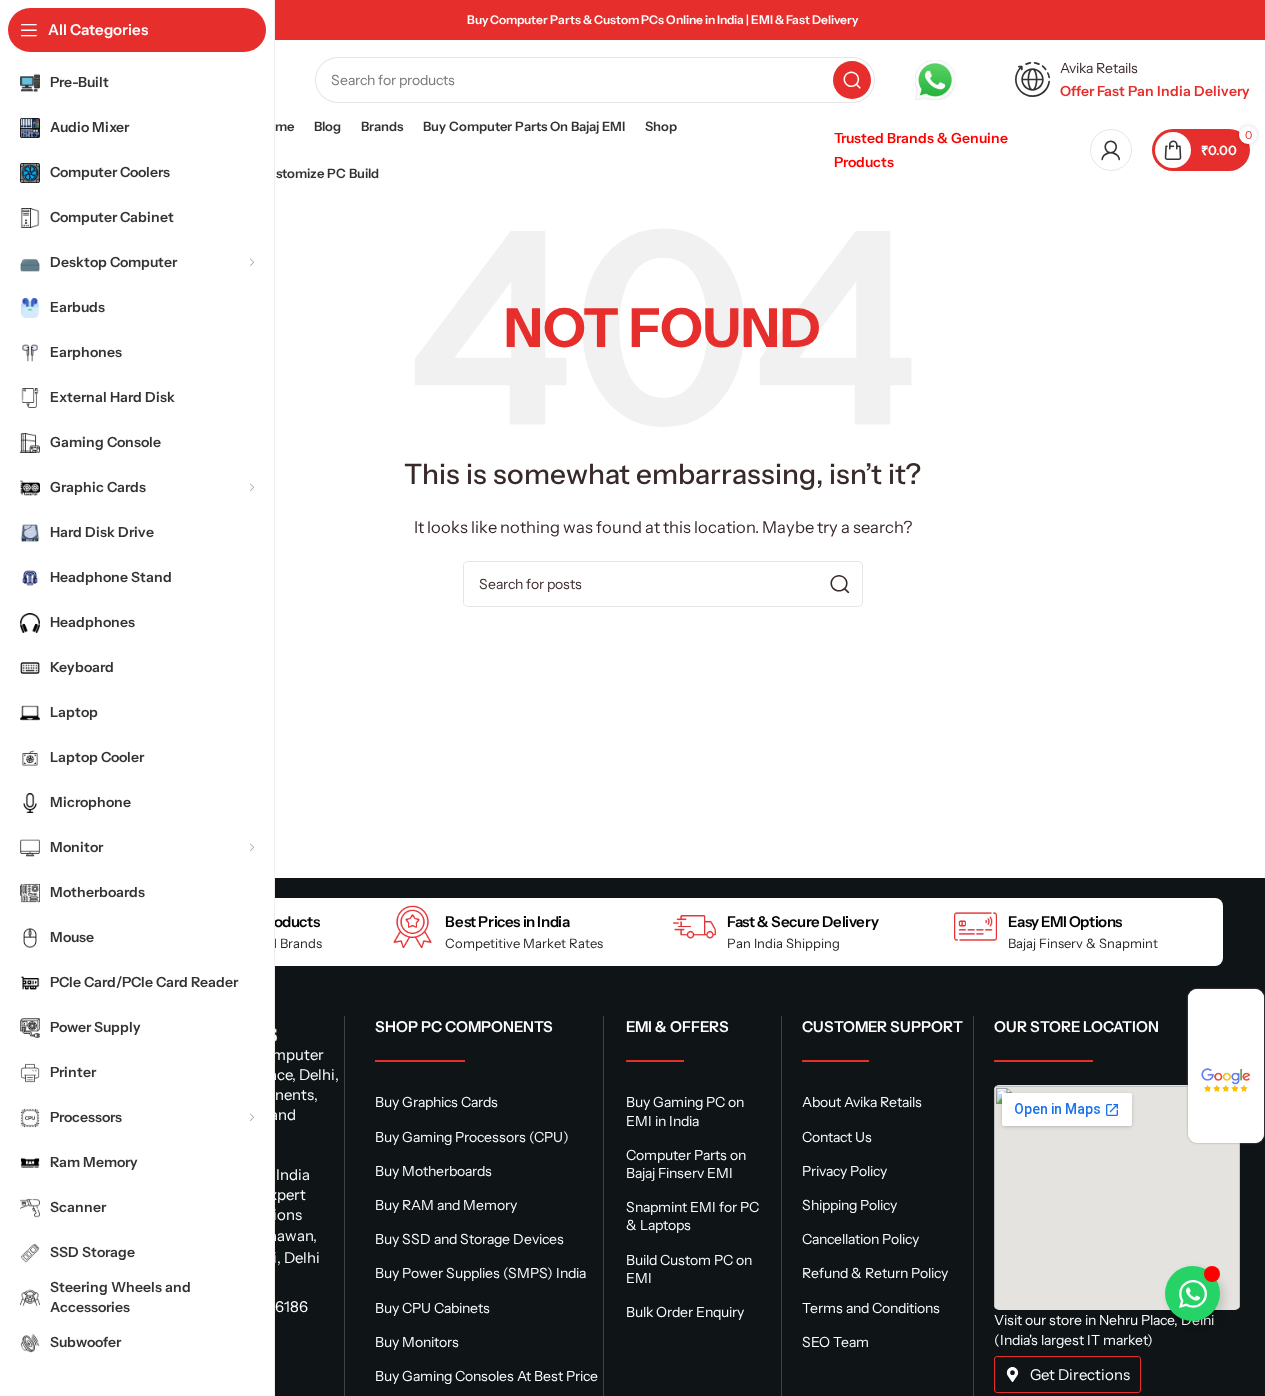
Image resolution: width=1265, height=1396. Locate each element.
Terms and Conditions (871, 1308)
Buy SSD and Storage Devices (469, 1239)
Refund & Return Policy (875, 1273)
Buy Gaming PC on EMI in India (685, 1111)
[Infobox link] (955, 80)
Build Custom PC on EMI (689, 1269)
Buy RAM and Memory (446, 1205)
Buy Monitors (417, 1342)
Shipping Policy (849, 1205)
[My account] (1111, 150)
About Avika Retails (862, 1102)
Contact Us (837, 1137)
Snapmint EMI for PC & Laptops (692, 1216)
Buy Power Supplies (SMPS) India (480, 1273)
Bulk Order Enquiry (685, 1312)
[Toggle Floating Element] (1192, 1293)
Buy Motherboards (433, 1171)
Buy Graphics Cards (436, 1102)
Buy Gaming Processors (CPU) (472, 1137)
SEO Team (835, 1342)
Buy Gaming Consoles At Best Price (486, 1376)
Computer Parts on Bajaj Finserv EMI (686, 1164)
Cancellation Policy (860, 1239)
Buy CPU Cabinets (432, 1308)
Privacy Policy (844, 1171)
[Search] (852, 80)
